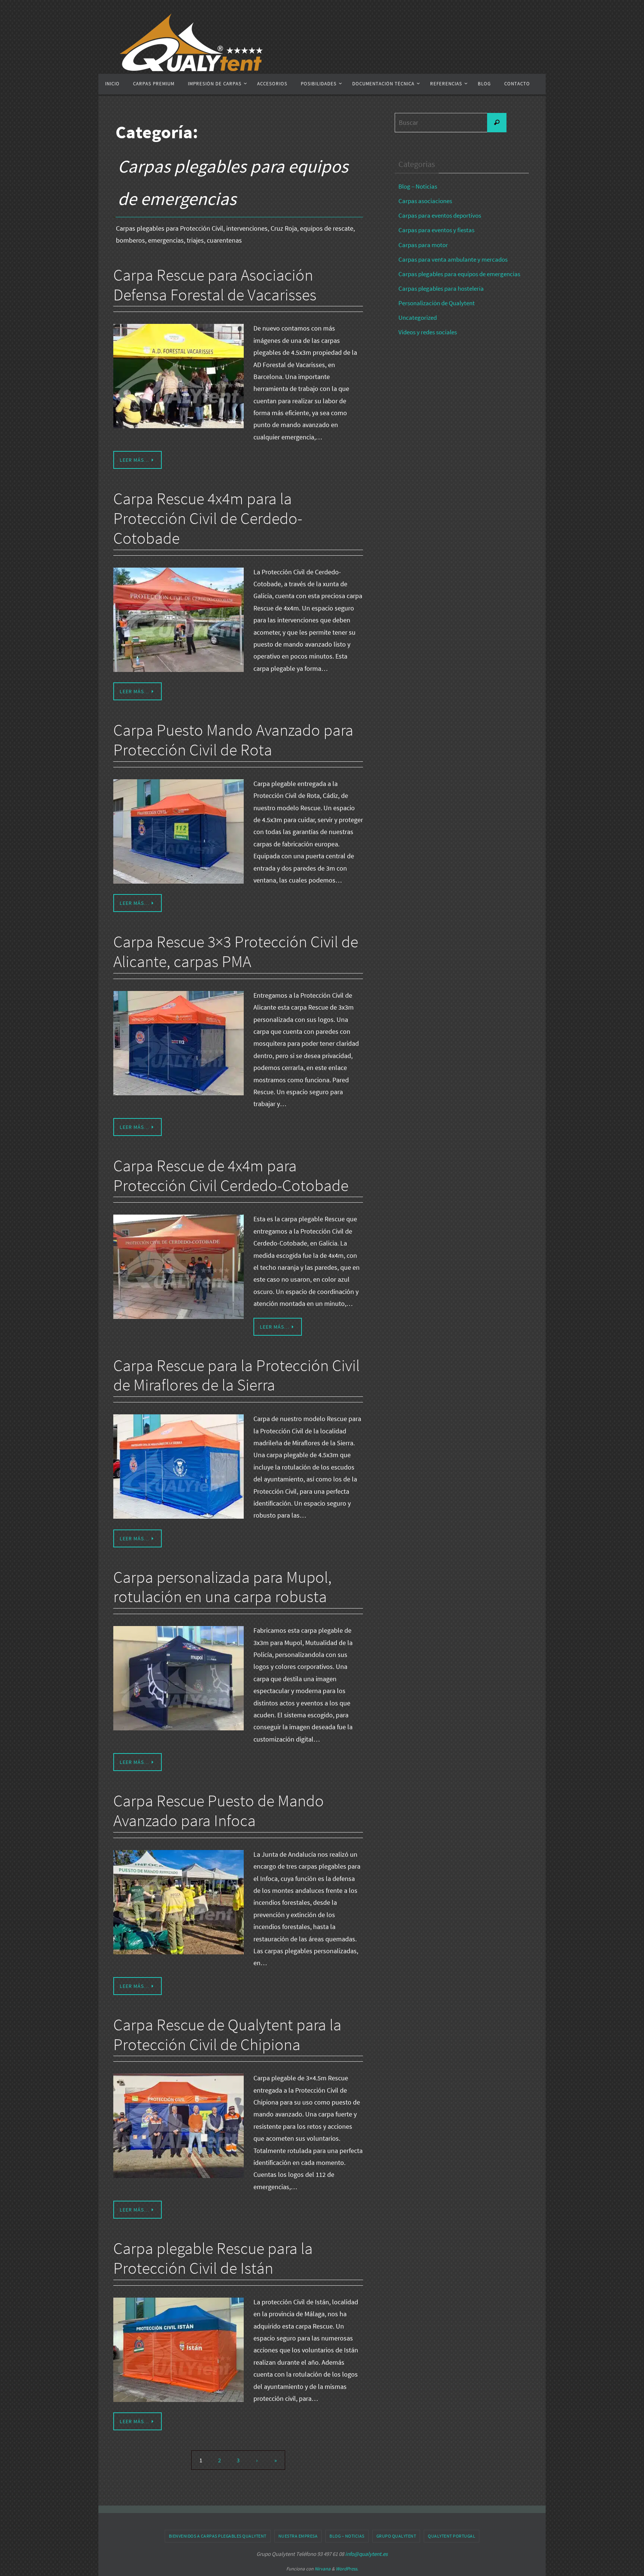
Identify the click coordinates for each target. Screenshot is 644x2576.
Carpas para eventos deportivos (440, 215)
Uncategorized (418, 318)
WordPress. (347, 2569)
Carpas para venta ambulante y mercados (453, 259)
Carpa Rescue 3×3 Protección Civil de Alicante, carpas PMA (236, 951)
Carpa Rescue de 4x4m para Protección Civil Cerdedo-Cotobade (231, 1175)
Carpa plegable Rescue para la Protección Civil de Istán (213, 2258)
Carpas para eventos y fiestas (436, 230)
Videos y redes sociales (428, 332)
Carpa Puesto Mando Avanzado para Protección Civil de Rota (233, 740)
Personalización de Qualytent (437, 303)
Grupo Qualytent (396, 2536)
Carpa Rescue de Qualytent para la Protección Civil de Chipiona (227, 2034)
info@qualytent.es (366, 2554)
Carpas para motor (423, 245)
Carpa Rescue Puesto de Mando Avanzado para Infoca (219, 1811)
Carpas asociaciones (425, 201)
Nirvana (323, 2569)
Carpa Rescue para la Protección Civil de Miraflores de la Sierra (236, 1375)
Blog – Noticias (418, 186)
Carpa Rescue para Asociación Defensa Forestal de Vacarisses (215, 285)
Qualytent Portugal (452, 2536)
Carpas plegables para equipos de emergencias (459, 274)
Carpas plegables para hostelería (441, 288)
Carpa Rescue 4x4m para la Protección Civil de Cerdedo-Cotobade (208, 518)
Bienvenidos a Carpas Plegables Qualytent (218, 2536)
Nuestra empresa (298, 2536)
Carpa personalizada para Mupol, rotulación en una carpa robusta (222, 1587)
